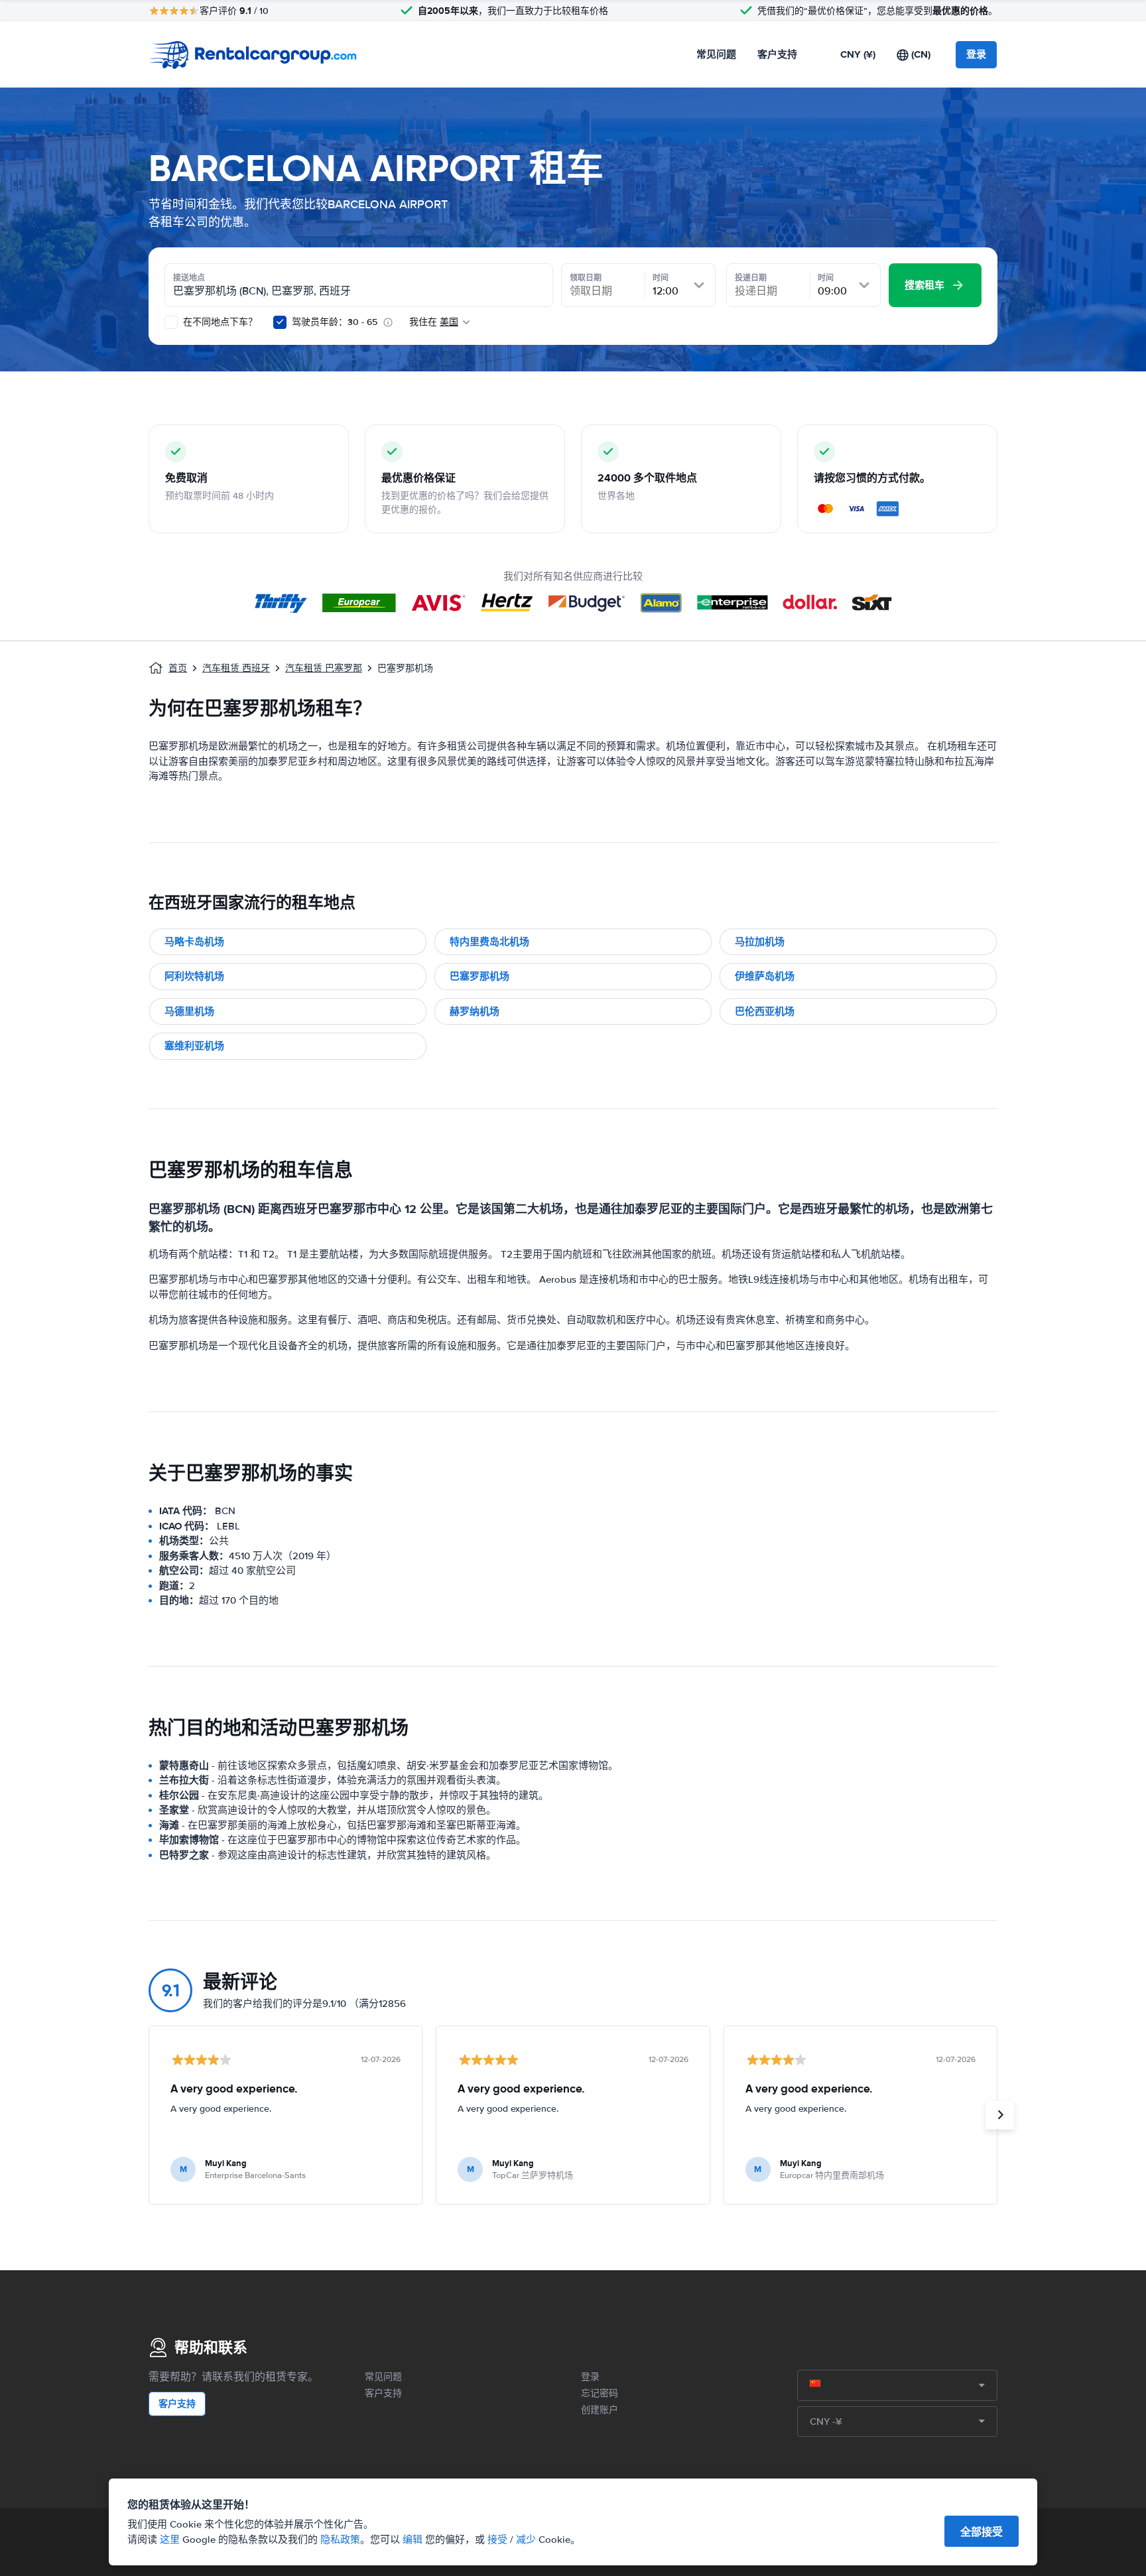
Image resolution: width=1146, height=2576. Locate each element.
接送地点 (189, 278)
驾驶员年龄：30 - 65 (335, 322)
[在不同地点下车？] (171, 322)
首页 (178, 668)
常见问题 (716, 54)
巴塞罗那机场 (479, 976)
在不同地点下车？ (219, 322)
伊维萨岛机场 (765, 976)
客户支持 (777, 54)
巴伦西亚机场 (765, 1011)
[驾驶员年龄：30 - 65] (280, 322)
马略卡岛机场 (194, 942)
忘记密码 (600, 2393)
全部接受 (982, 2532)
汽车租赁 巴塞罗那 (324, 668)
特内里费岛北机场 (489, 942)
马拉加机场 (760, 942)
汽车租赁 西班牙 (236, 668)
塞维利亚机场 (194, 1046)
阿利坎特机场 (194, 976)
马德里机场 (189, 1011)
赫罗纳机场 (475, 1011)
